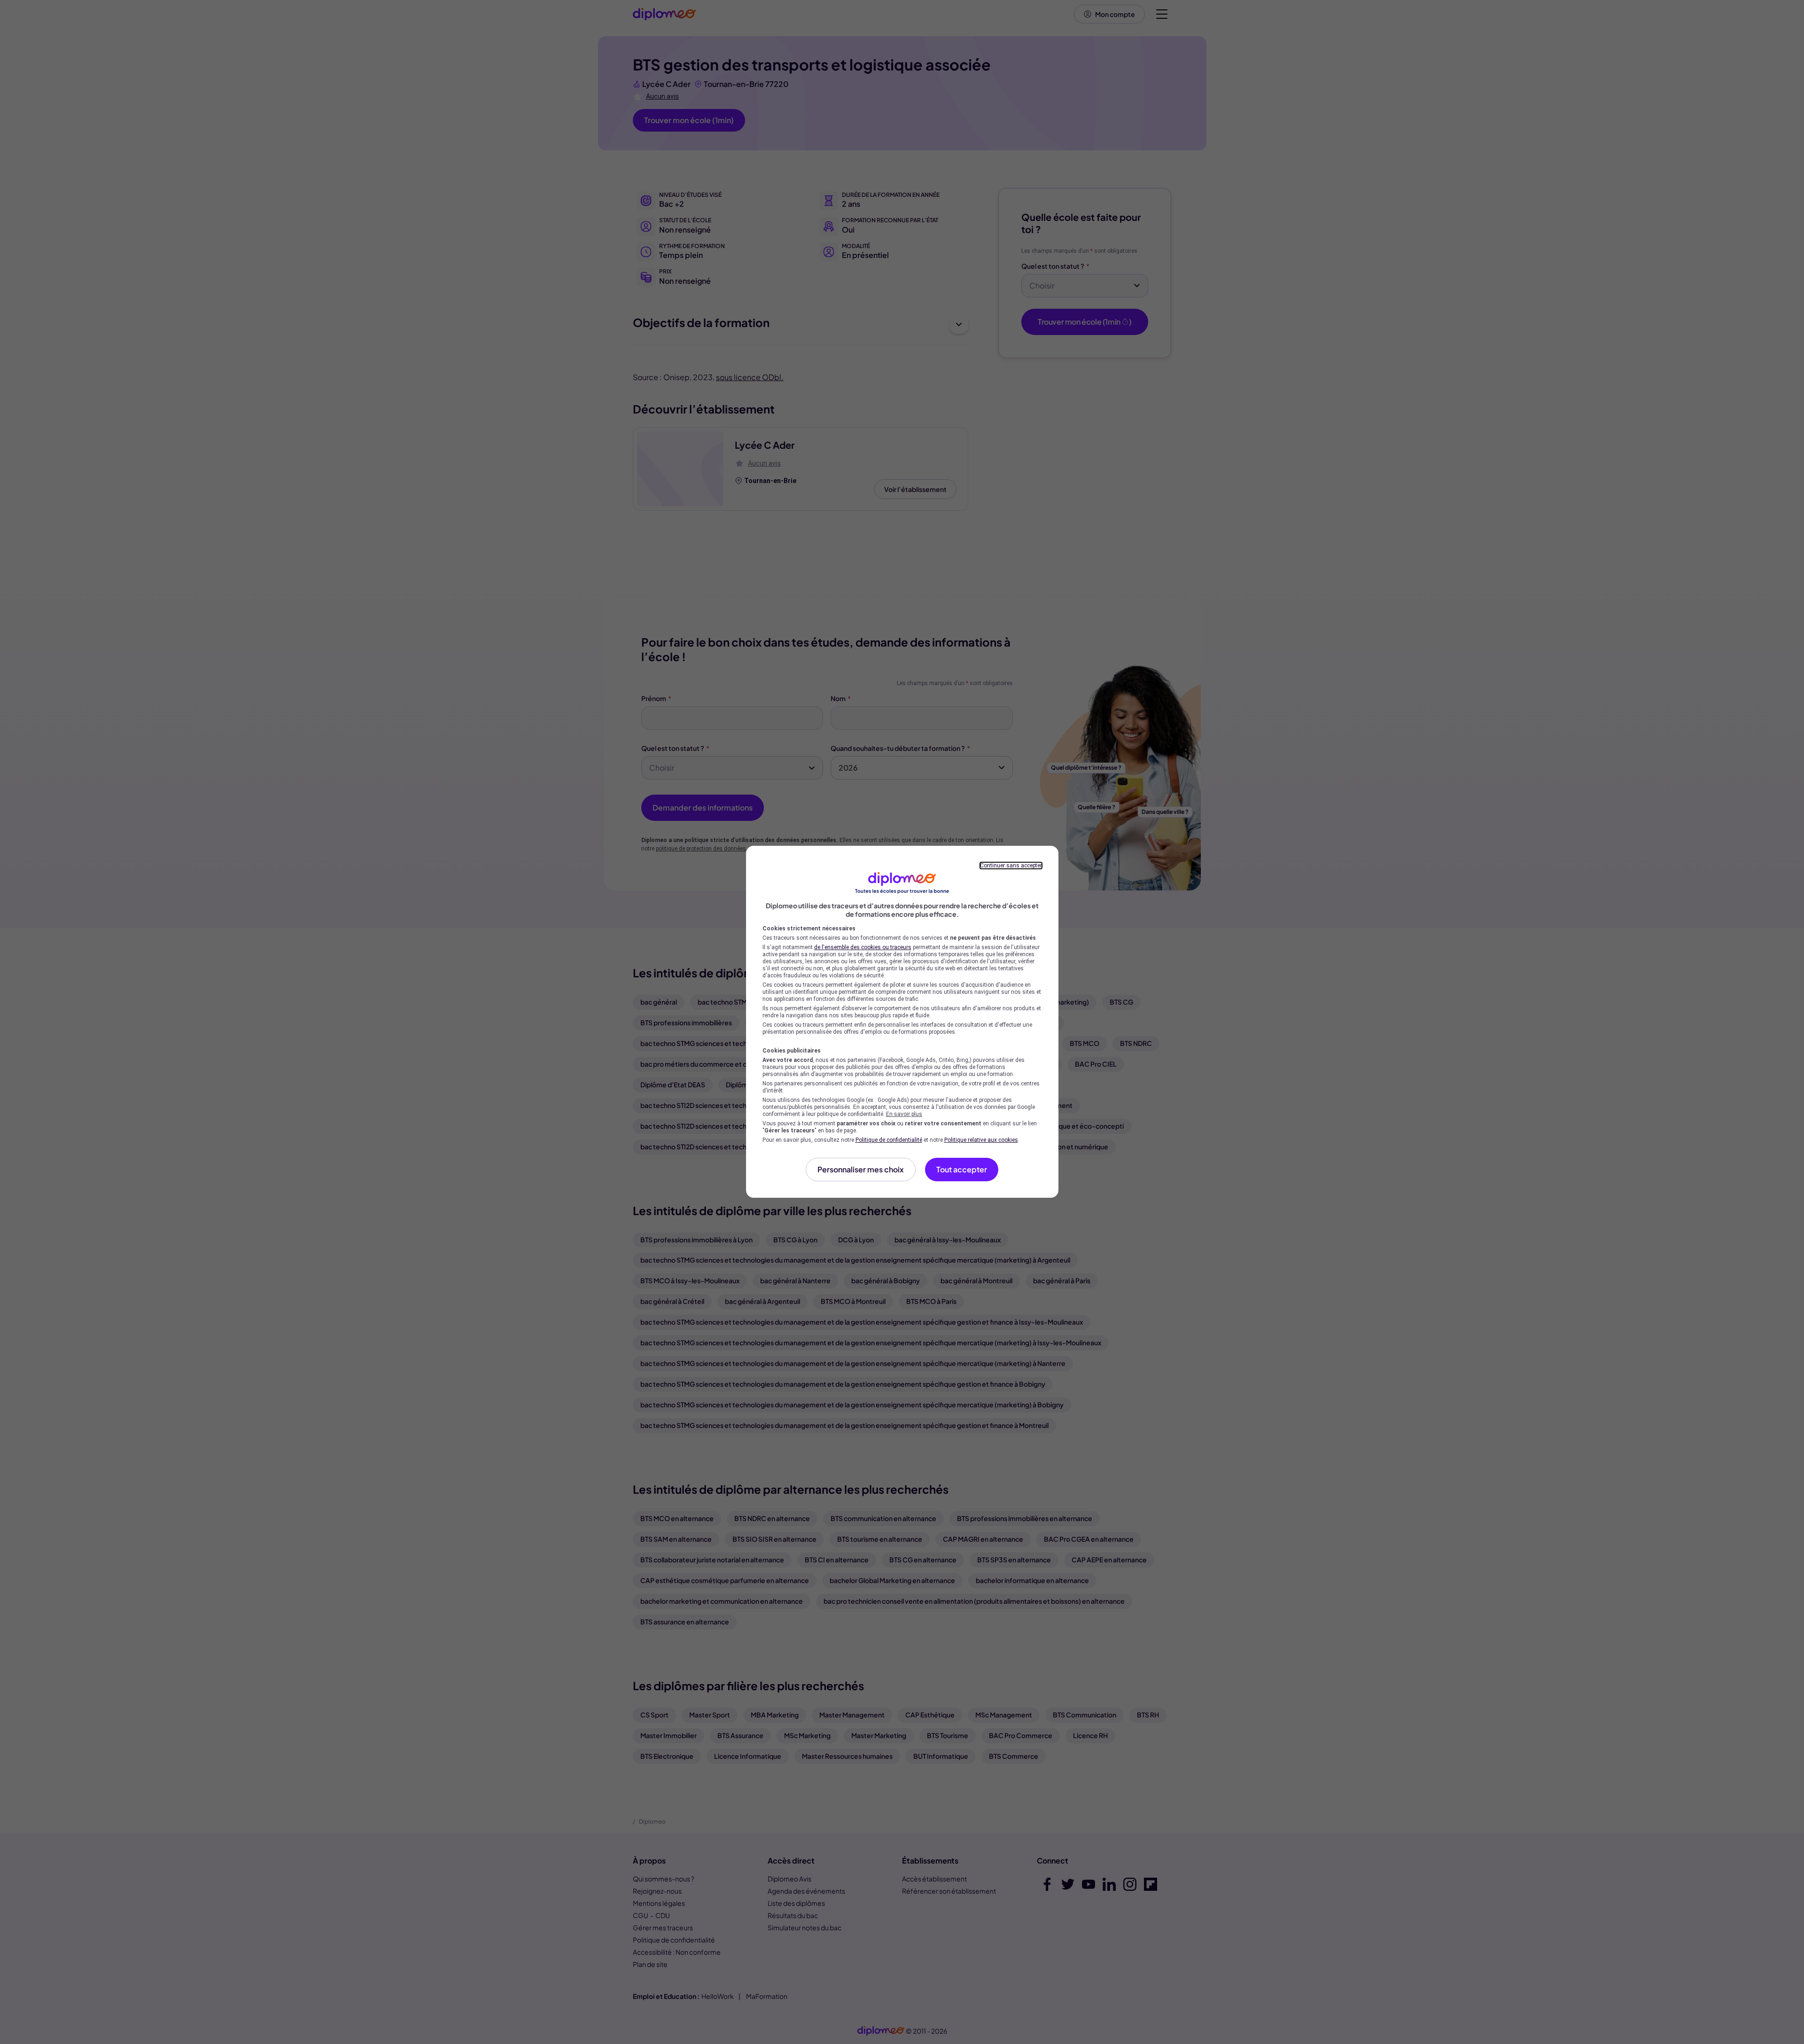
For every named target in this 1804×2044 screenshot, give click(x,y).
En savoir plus (904, 1114)
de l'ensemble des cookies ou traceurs (863, 947)
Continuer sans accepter (1011, 866)
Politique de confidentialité (889, 1140)
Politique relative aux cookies (981, 1140)
